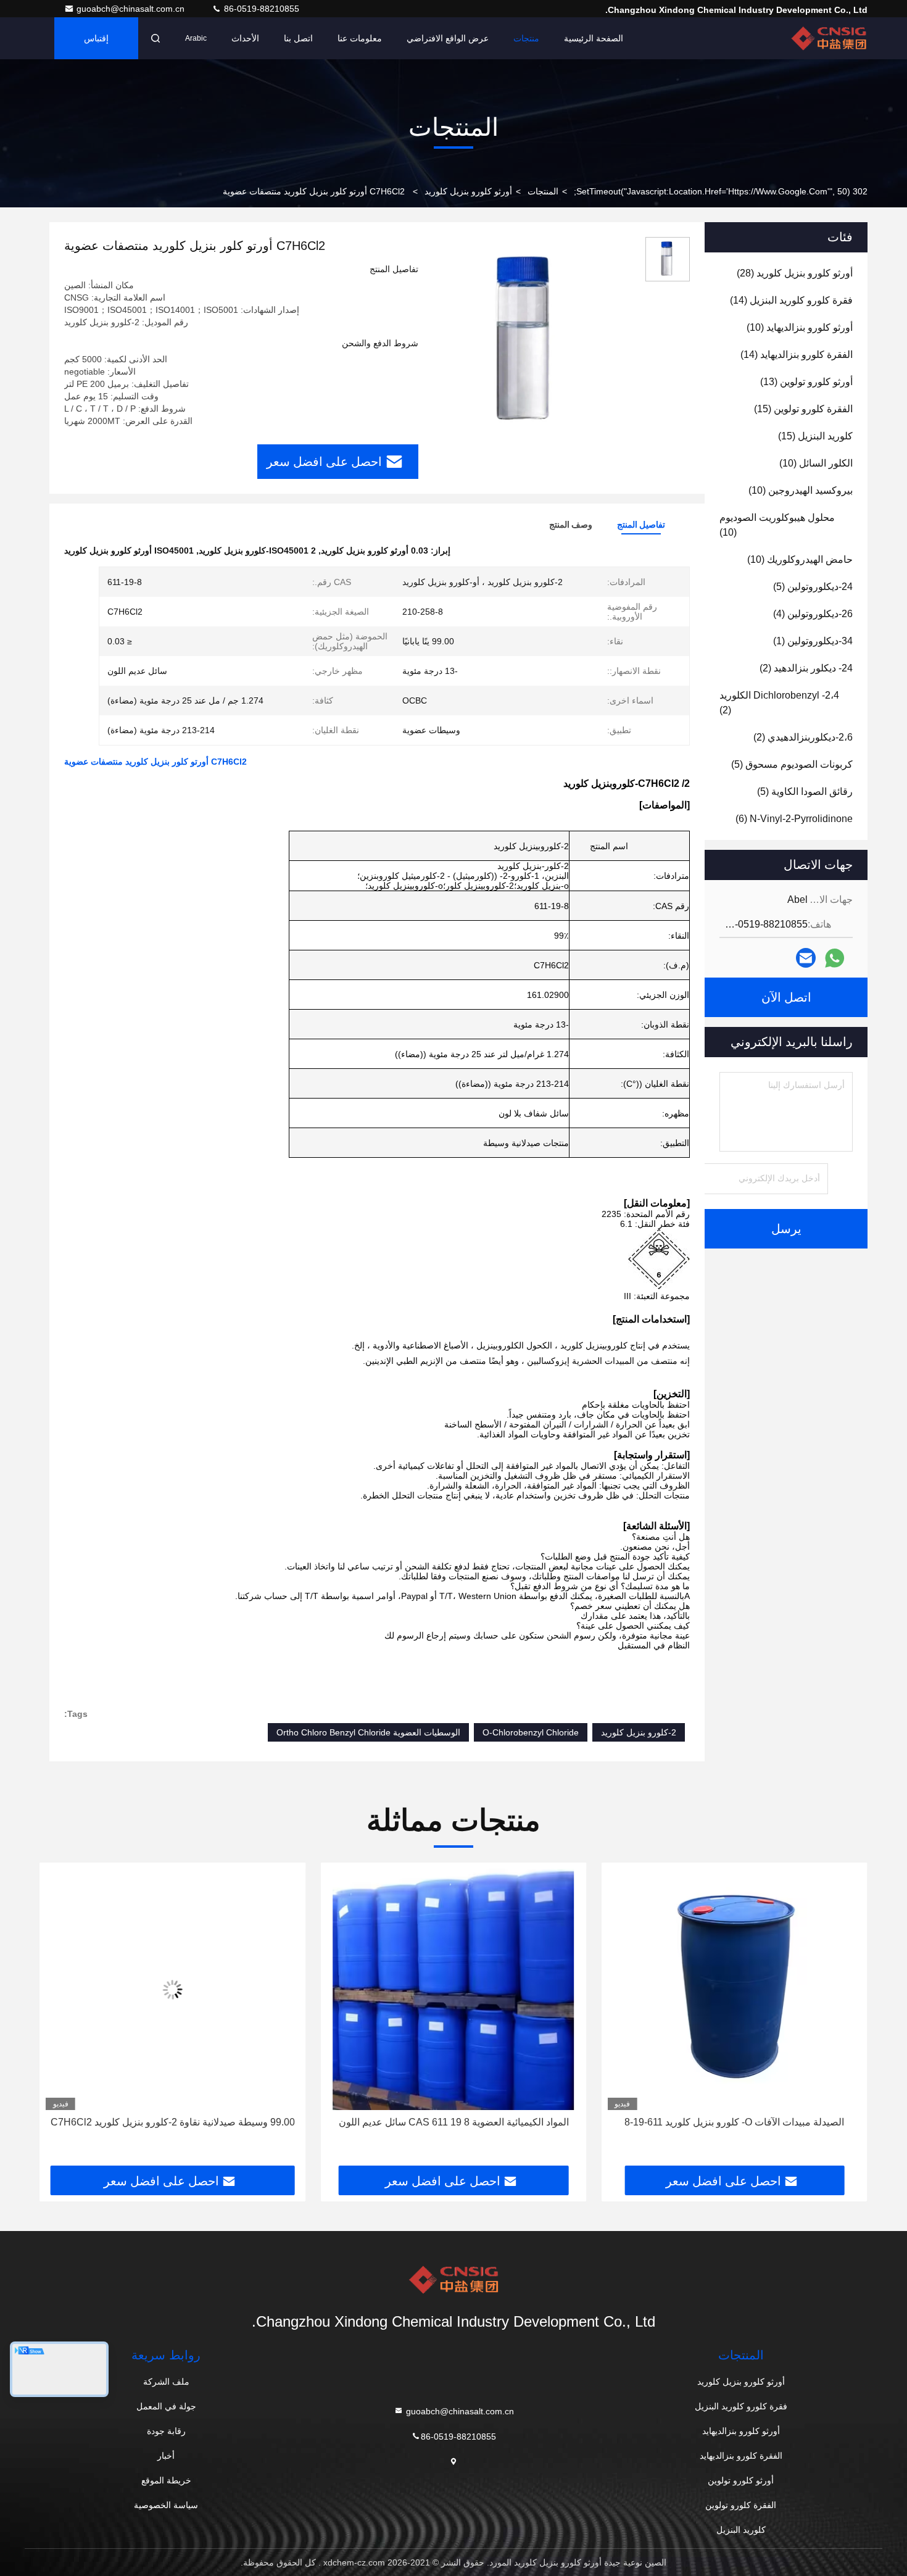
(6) (794, 819)
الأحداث (245, 38)
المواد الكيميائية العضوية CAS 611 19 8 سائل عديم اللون (454, 2122)
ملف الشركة (166, 2382)
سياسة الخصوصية (166, 2505)
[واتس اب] (835, 958)
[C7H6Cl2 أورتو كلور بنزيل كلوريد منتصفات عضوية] (527, 341)
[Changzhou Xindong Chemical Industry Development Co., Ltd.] (829, 38)
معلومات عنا (360, 38)
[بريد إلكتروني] (806, 958)
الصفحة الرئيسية (594, 38)
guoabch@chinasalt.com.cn (132, 9)
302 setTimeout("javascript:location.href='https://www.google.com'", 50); (721, 191)
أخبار (166, 2456)
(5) (813, 587)
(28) (795, 273)
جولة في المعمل (166, 2406)
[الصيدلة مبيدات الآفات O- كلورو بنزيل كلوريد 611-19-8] (735, 1989)
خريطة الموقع (166, 2480)
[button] (845, 2019)
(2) (806, 668)
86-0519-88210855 (260, 9)
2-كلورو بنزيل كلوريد (639, 1732)
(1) (813, 641)
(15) (803, 409)
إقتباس (96, 38)
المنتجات (543, 191)
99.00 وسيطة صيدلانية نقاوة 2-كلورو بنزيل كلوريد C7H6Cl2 (173, 2122)
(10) (800, 327)
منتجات (526, 38)
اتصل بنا (298, 38)
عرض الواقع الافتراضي (448, 38)
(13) (806, 382)
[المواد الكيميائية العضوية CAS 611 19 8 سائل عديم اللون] (453, 1989)
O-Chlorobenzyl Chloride (531, 1732)
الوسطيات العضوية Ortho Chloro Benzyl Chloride (368, 1732)
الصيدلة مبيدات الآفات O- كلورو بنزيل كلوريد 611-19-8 (734, 2122)
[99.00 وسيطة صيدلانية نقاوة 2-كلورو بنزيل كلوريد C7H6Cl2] (172, 1989)
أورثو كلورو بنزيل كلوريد (468, 191)
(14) (791, 300)
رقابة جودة (166, 2431)
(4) (813, 614)
